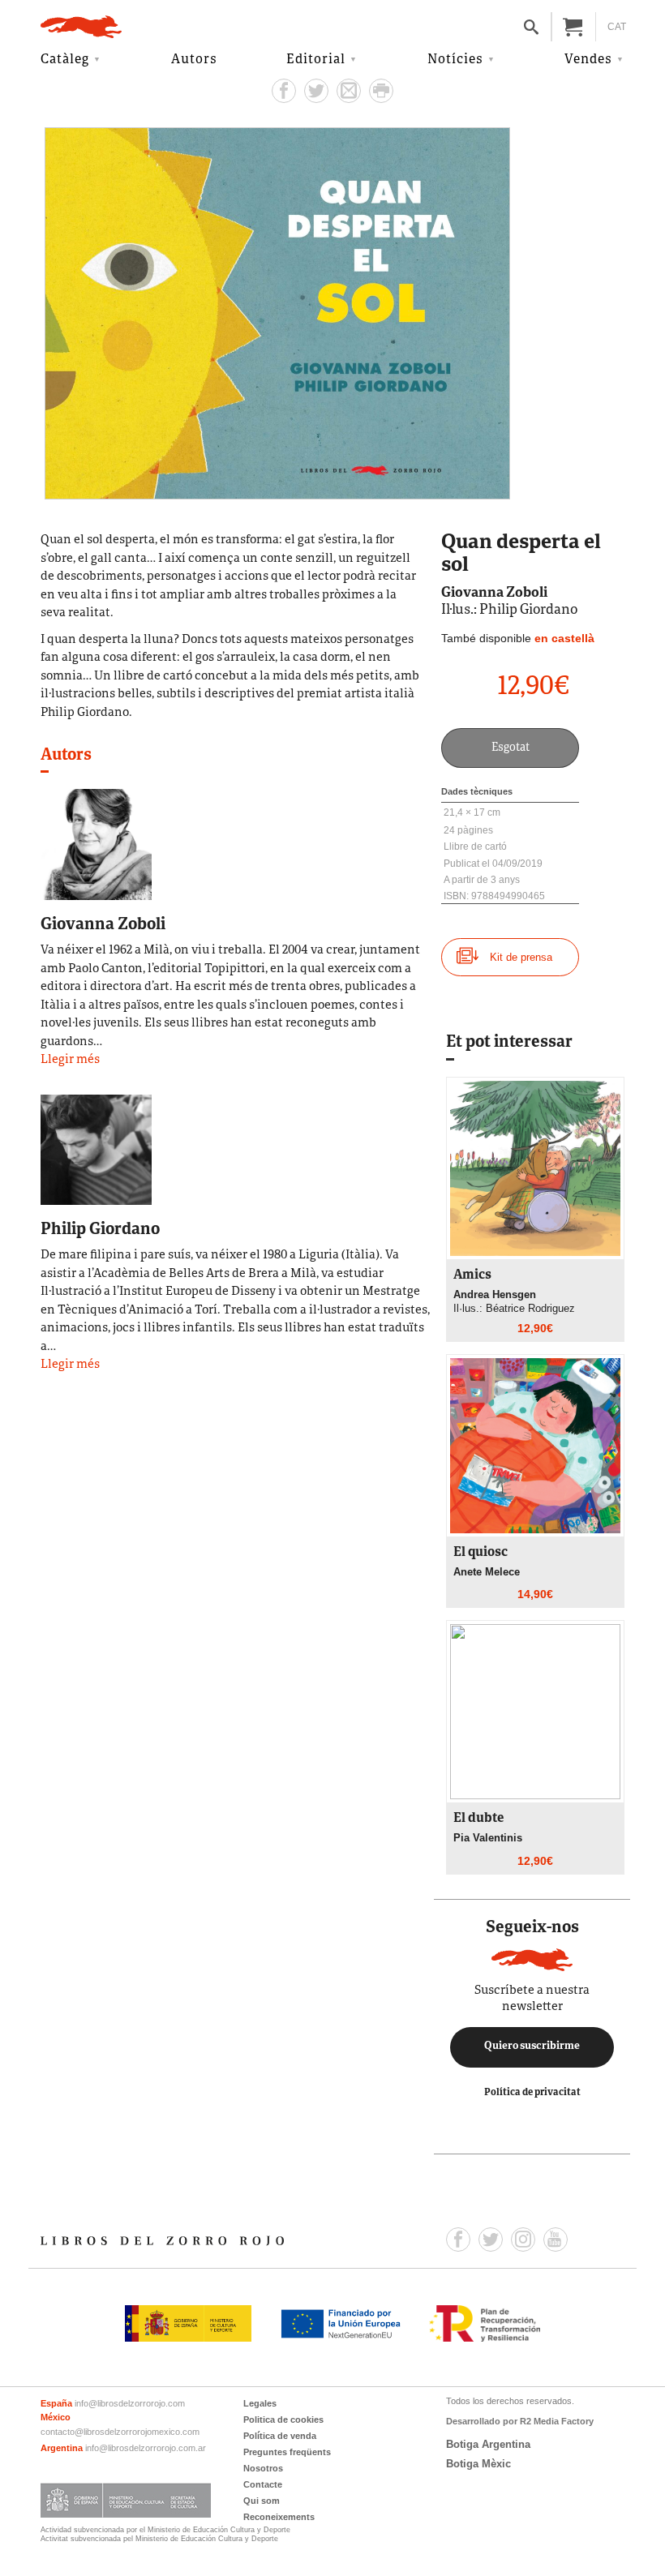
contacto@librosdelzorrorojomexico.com (120, 2432)
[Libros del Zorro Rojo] (81, 27)
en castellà (564, 638)
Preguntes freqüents (287, 2452)
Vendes (588, 60)
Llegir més (70, 1060)
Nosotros (263, 2468)
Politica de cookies (283, 2420)
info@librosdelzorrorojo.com (130, 2403)
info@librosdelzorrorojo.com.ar (146, 2448)
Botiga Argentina (488, 2444)
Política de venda (280, 2436)
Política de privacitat (532, 2092)
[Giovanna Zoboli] (96, 844)
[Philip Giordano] (96, 1149)
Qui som (262, 2501)
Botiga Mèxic (478, 2464)
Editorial (316, 60)
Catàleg (65, 60)
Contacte (263, 2484)
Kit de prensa (521, 957)
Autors (194, 60)
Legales (260, 2403)
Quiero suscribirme (532, 2047)
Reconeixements (279, 2517)
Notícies (455, 60)
